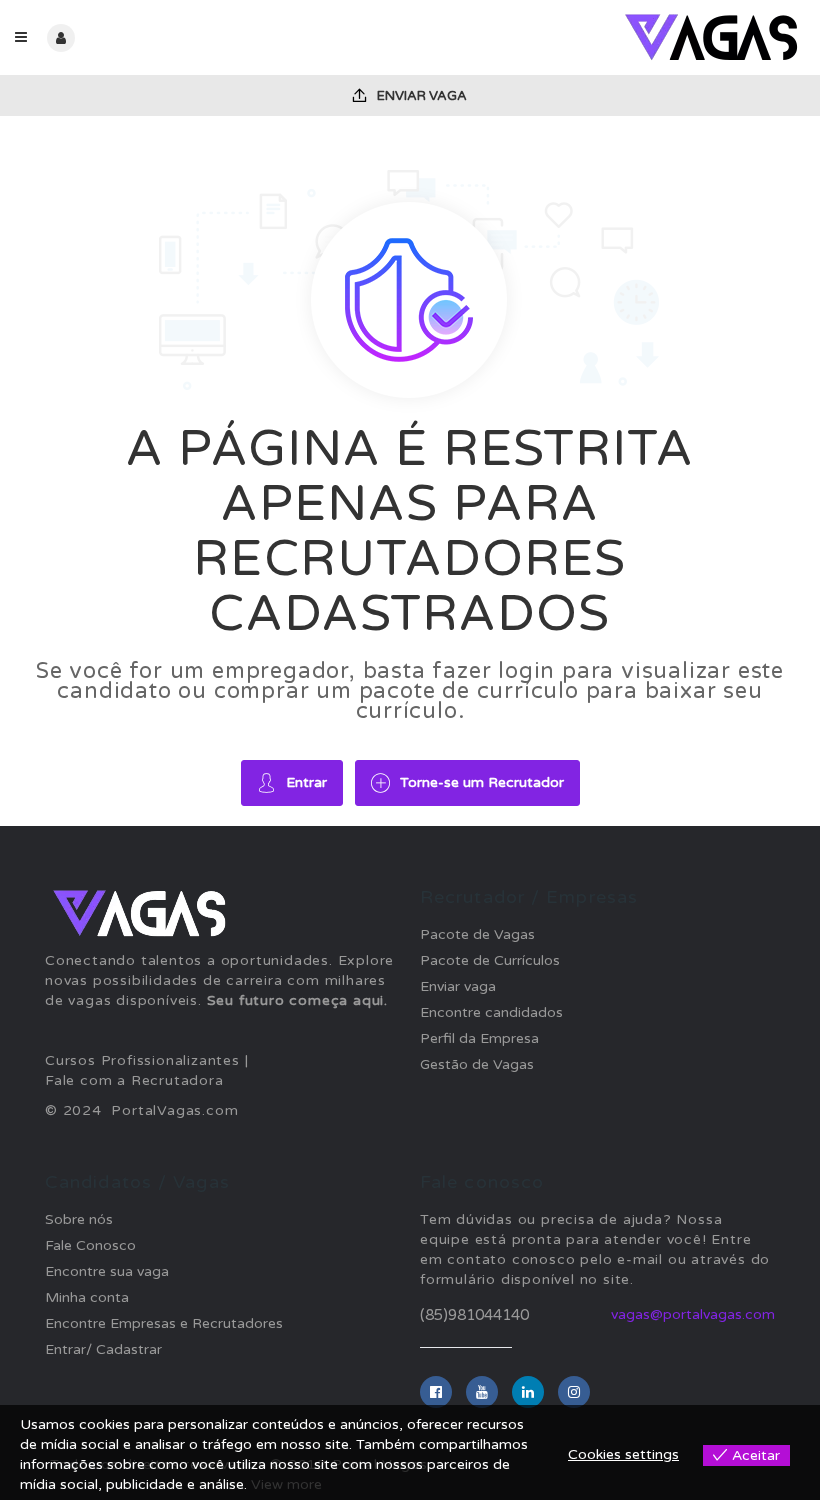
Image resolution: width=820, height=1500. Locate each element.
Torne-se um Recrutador (482, 782)
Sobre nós (79, 1219)
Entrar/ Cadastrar (103, 1349)
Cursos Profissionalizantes (142, 1060)
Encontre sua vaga (107, 1271)
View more (286, 1484)
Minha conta (87, 1297)
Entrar (306, 782)
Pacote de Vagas (477, 934)
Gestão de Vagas (477, 1064)
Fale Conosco (90, 1245)
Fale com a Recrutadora (134, 1080)
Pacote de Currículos (490, 960)
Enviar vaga (420, 96)
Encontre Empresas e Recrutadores (164, 1323)
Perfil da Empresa (479, 1038)
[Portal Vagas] (607, 37)
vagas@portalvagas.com (693, 1314)
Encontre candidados (491, 1012)
